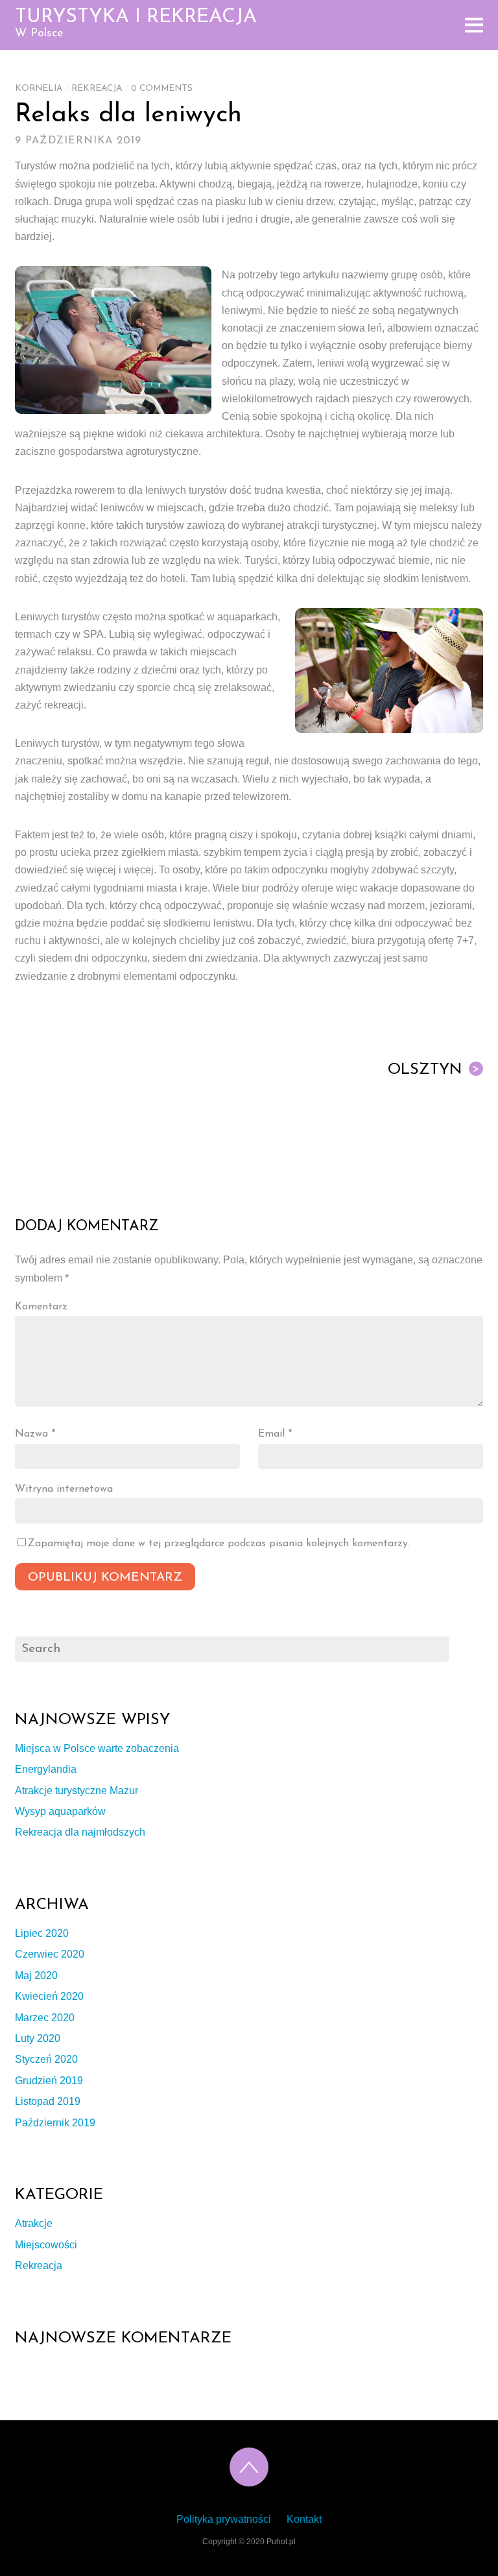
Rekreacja (97, 89)
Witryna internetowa (64, 1489)
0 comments (162, 89)
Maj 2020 (36, 1975)
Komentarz (41, 1307)
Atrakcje (34, 2223)
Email (275, 1434)
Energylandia (46, 1769)
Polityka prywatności (224, 2519)
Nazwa (35, 1434)
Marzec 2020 (45, 2018)
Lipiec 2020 (42, 1933)
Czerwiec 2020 (50, 1954)
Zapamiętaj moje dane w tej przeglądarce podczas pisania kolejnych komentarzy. (219, 1544)
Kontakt (304, 2519)
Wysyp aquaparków (60, 1811)
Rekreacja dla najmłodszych (80, 1832)
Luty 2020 (38, 2038)
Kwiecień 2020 (49, 1996)
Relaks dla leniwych (128, 115)
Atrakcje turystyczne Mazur (77, 1791)
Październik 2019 (55, 2123)
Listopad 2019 (48, 2101)
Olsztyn (434, 1070)
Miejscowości (46, 2245)
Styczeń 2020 (46, 2059)
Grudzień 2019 (49, 2081)
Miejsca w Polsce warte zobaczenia (97, 1748)
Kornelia (39, 89)
